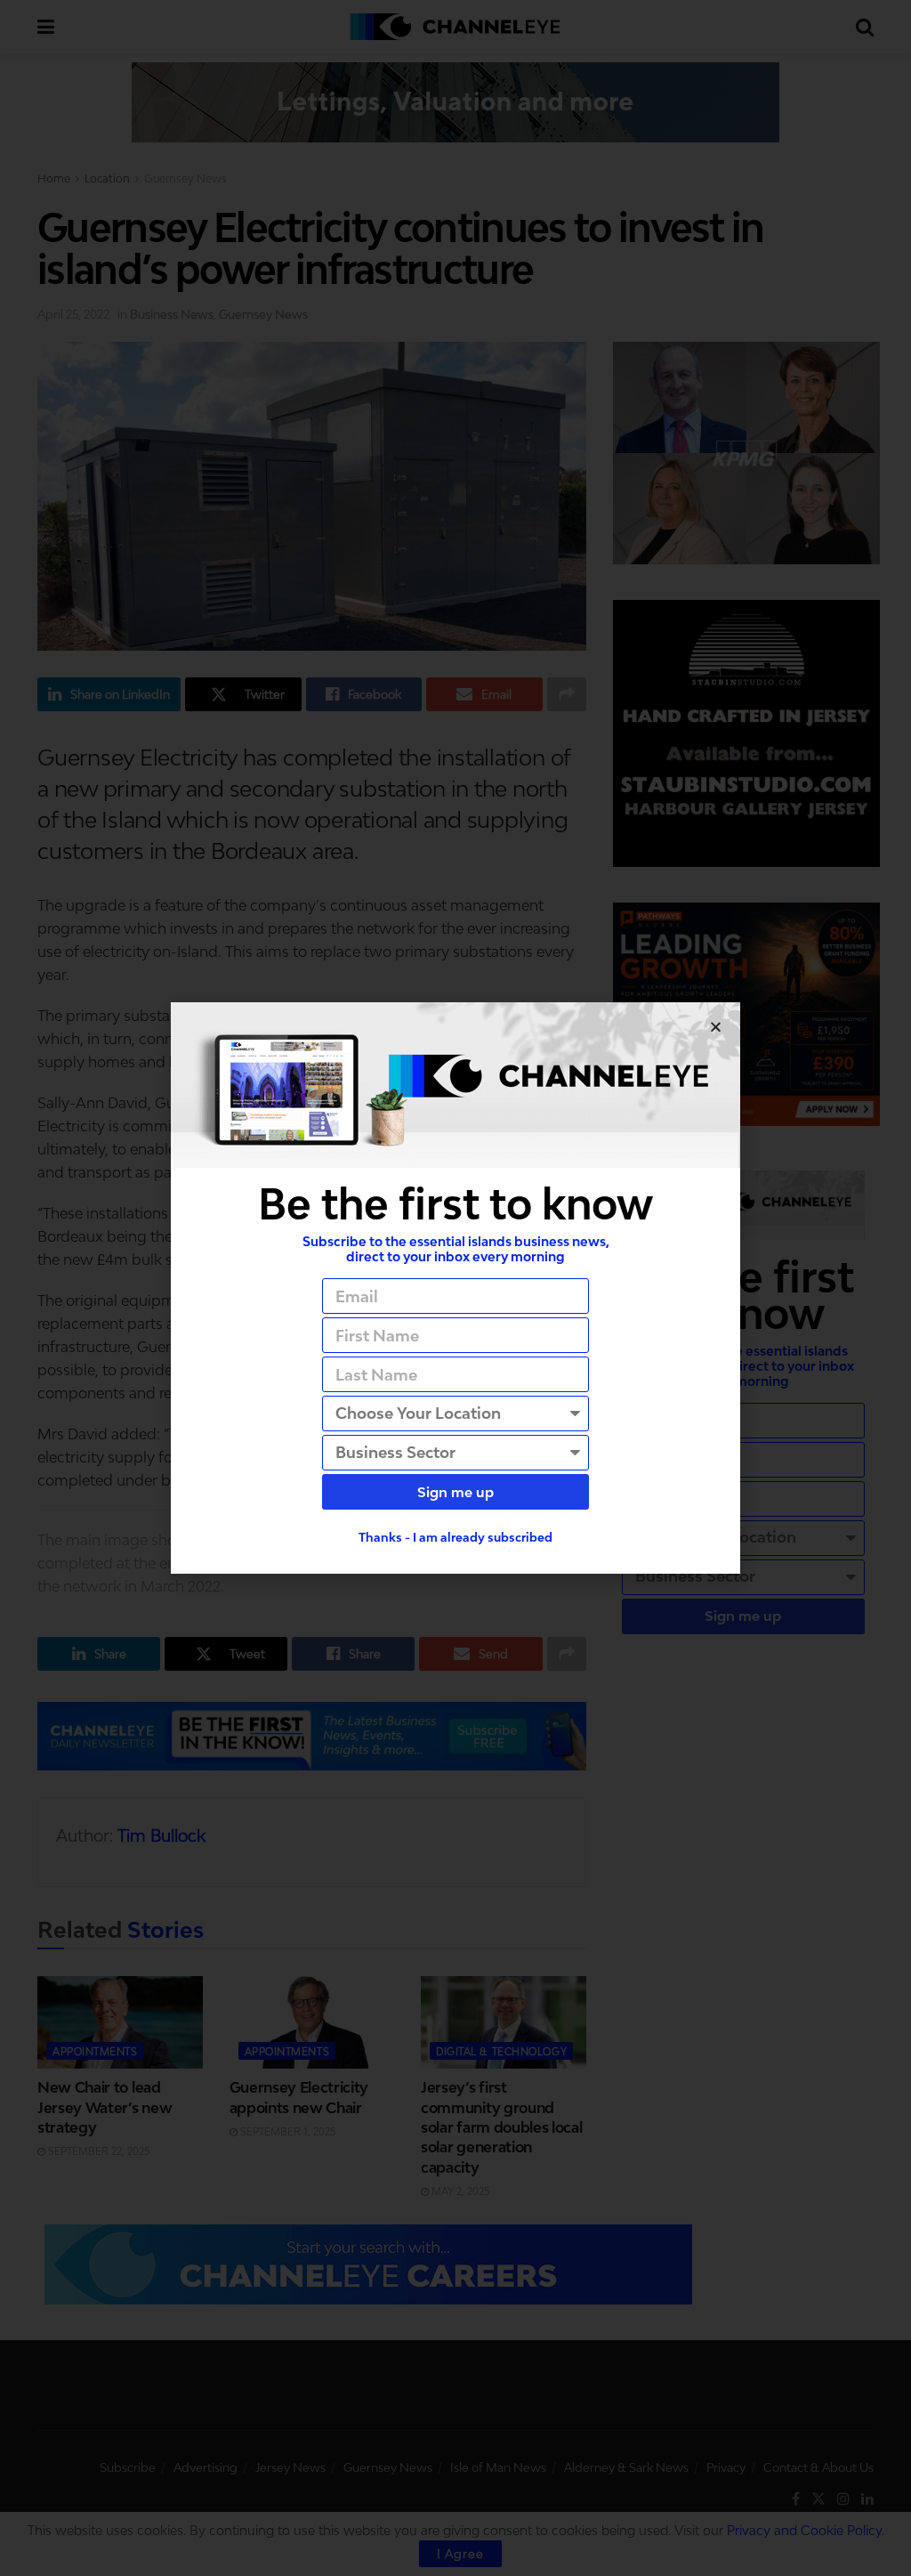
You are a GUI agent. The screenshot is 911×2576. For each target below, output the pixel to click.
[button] (716, 1027)
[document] (455, 1288)
